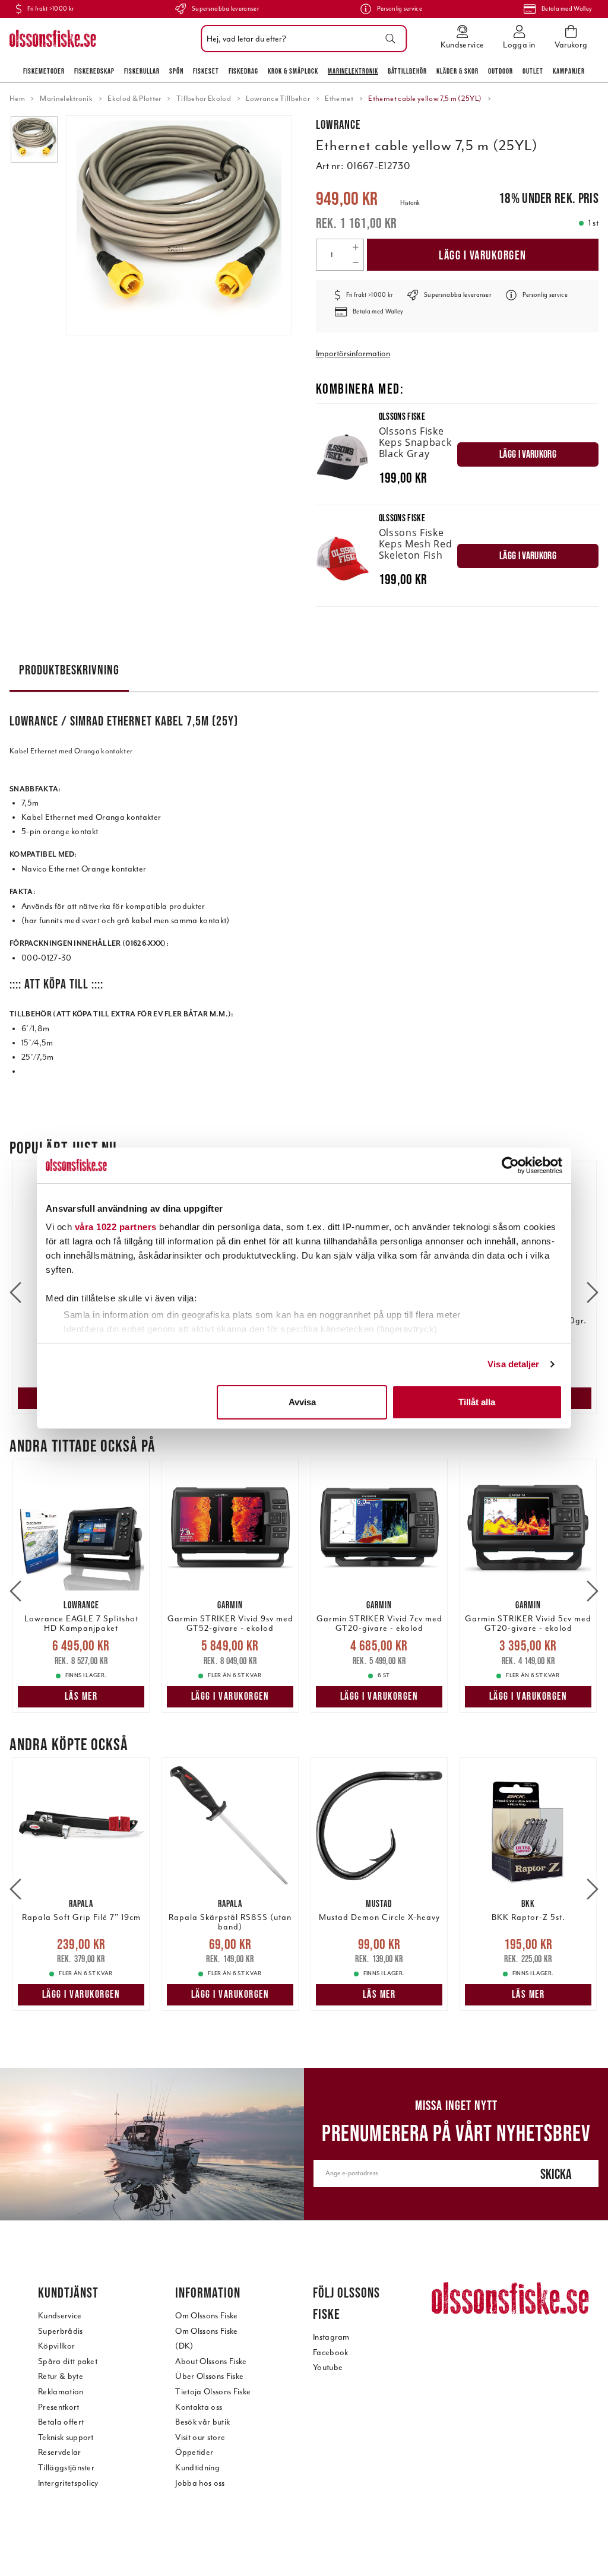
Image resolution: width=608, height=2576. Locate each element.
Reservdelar (60, 2452)
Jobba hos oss (200, 2483)
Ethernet (339, 99)
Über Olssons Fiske (209, 2376)
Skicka (556, 2174)
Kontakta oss (199, 2407)
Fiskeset (206, 71)
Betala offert (61, 2422)
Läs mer (81, 1696)
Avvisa (302, 1402)
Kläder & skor (457, 71)
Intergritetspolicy (68, 2483)
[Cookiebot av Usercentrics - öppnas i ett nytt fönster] (510, 1165)
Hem (17, 99)
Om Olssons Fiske (206, 2316)
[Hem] (53, 39)
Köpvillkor (56, 2346)
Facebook (331, 2352)
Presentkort (59, 2407)
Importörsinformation (353, 354)
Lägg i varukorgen (483, 255)
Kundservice (60, 2316)
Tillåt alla (477, 1402)
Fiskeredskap (94, 71)
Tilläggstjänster (66, 2468)
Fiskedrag (243, 71)
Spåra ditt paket (68, 2361)
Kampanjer (569, 71)
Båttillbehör (407, 71)
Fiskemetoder (44, 71)
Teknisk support (66, 2437)
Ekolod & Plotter (134, 99)
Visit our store (200, 2437)
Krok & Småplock (293, 71)
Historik (410, 203)
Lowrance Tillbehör (278, 99)
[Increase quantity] (355, 247)
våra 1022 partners (116, 1227)
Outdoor (501, 71)
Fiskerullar (142, 71)
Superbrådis (61, 2331)
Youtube (328, 2367)
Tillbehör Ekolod (204, 99)
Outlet (533, 71)
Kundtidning (197, 2468)
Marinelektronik (353, 71)
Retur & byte (61, 2376)
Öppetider (194, 2452)
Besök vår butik (202, 2422)
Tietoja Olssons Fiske (213, 2392)
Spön (176, 71)
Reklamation (61, 2392)
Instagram (331, 2337)
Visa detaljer (513, 1364)
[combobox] (301, 39)
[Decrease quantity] (355, 262)
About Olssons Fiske (211, 2361)
